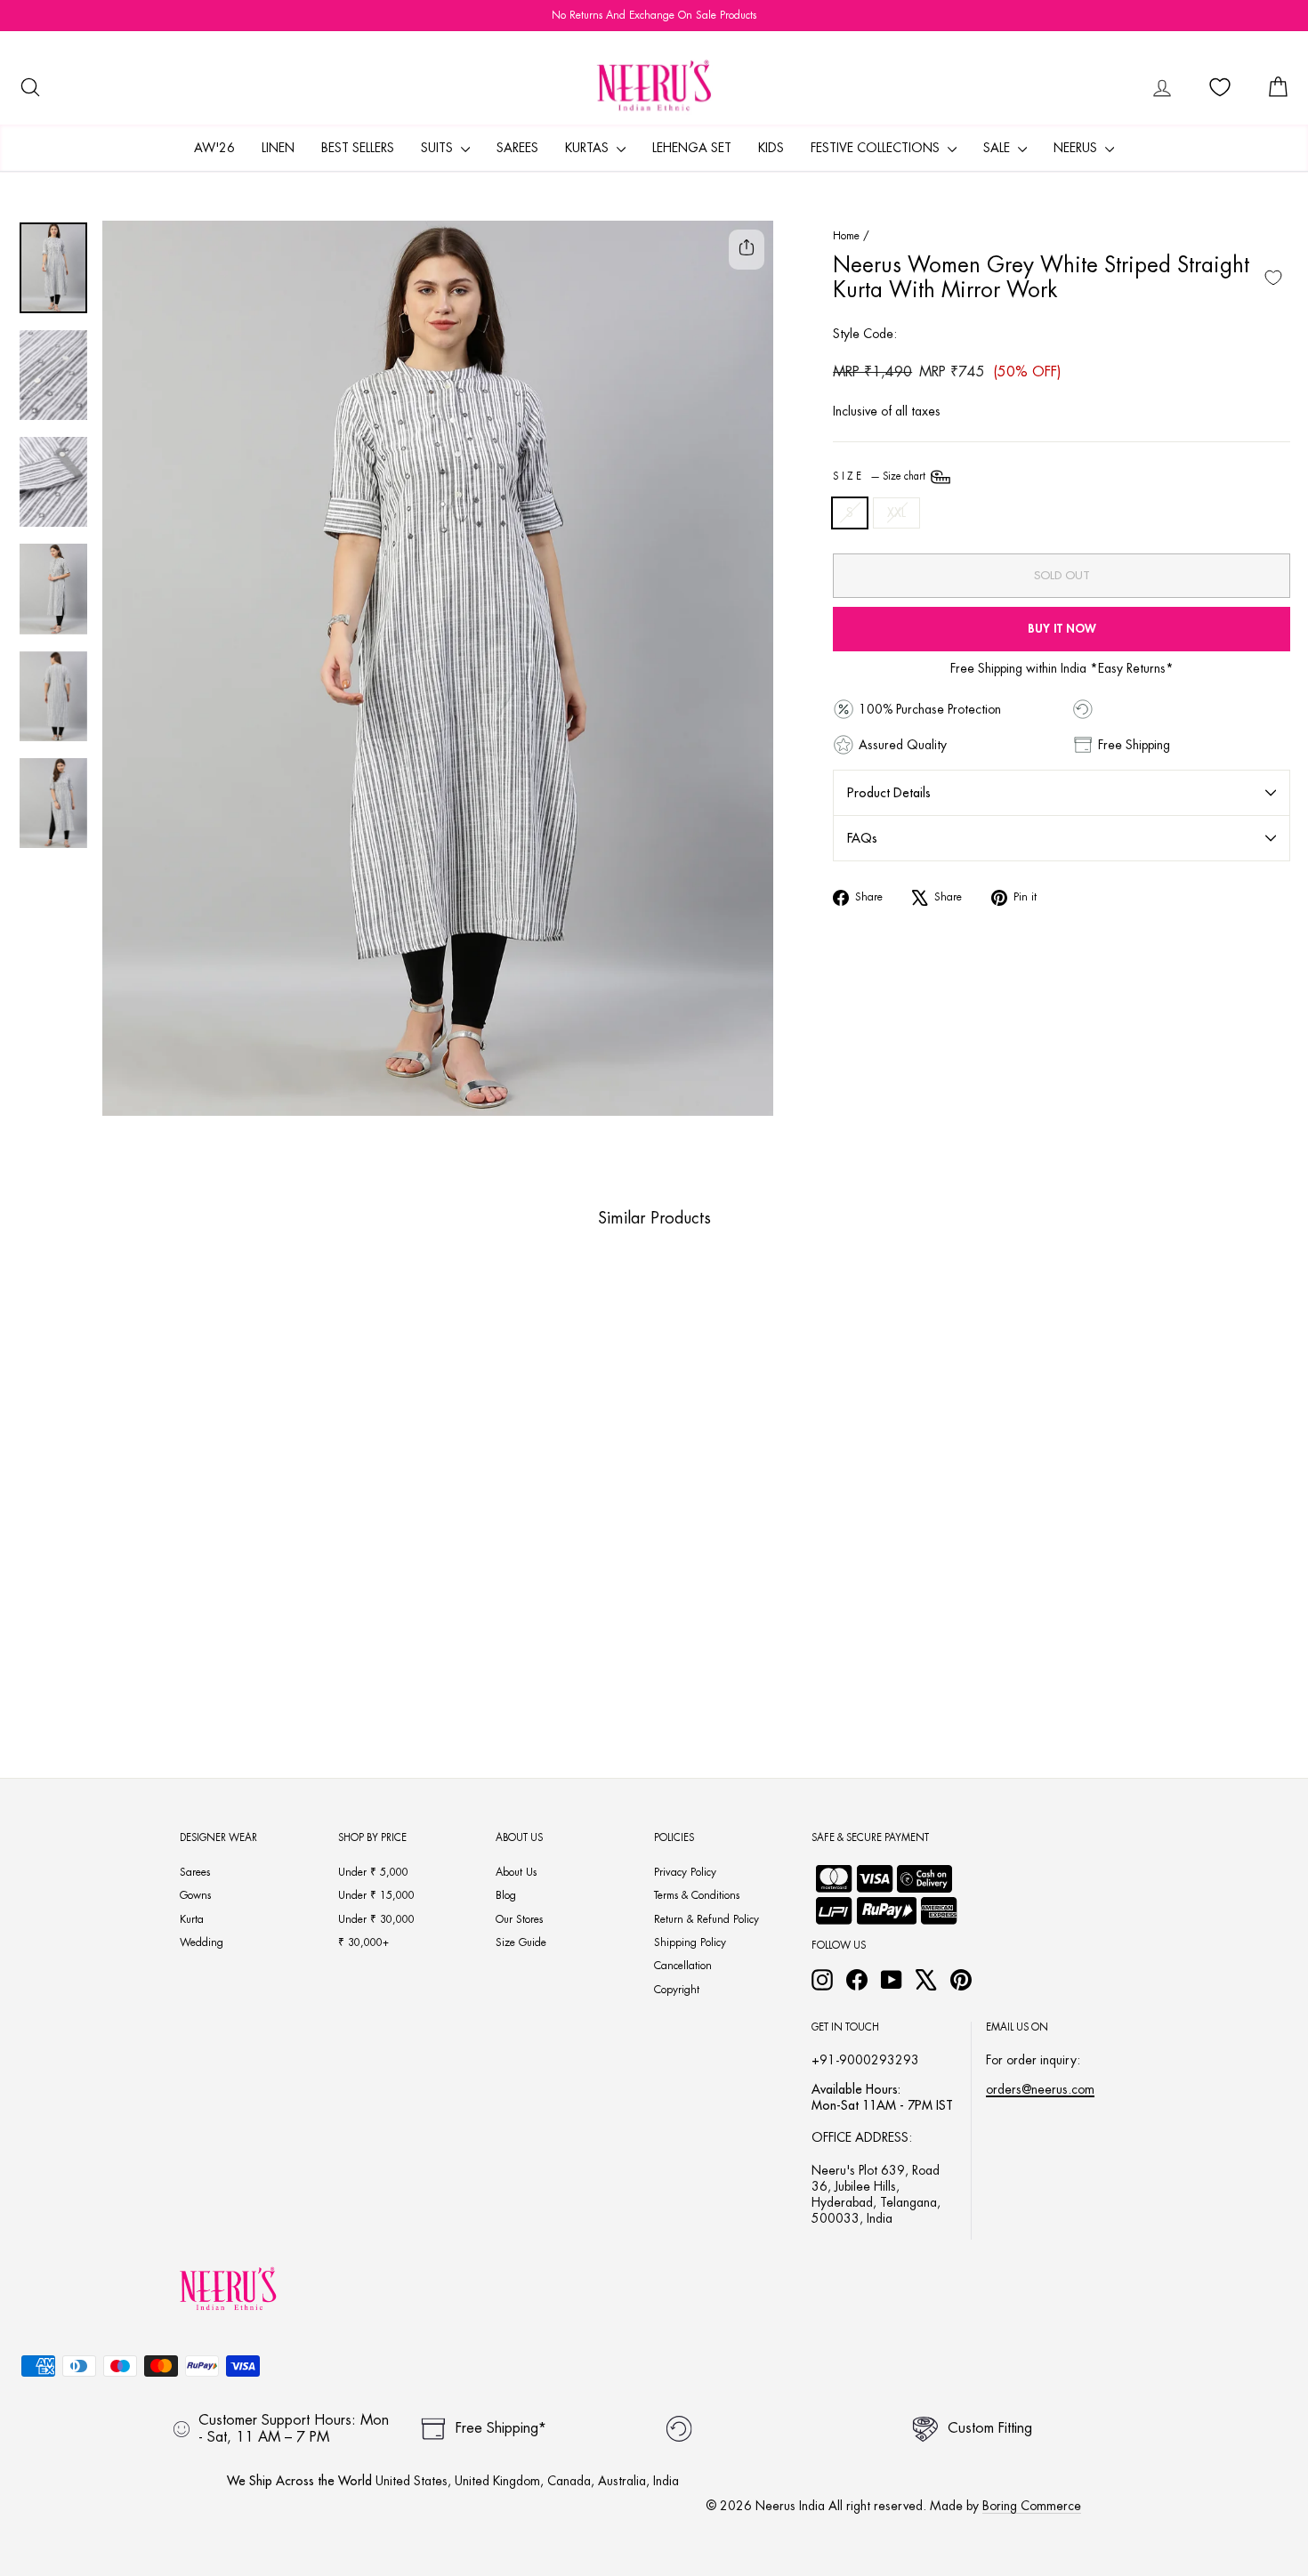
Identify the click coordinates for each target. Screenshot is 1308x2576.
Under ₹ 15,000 (376, 1895)
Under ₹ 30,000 (376, 1919)
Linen (278, 148)
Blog (506, 1895)
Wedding (202, 1942)
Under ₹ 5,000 (373, 1872)
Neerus (1077, 148)
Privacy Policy (685, 1872)
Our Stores (519, 1919)
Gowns (195, 1895)
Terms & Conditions (697, 1895)
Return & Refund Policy (706, 1919)
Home (846, 236)
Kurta (192, 1919)
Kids (771, 148)
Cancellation (683, 1966)
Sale (998, 148)
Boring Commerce (1032, 2506)
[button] (134, 1636)
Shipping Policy (690, 1942)
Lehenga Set (692, 148)
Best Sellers (358, 148)
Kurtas (589, 148)
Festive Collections (877, 148)
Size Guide (521, 1942)
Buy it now (1062, 629)
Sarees (517, 148)
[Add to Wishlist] (1273, 278)
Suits (439, 148)
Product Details (889, 793)
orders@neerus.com (1040, 2089)
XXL (896, 513)
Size (880, 476)
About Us (516, 1872)
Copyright (677, 1990)
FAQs (862, 838)
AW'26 (214, 148)
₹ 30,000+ (363, 1942)
